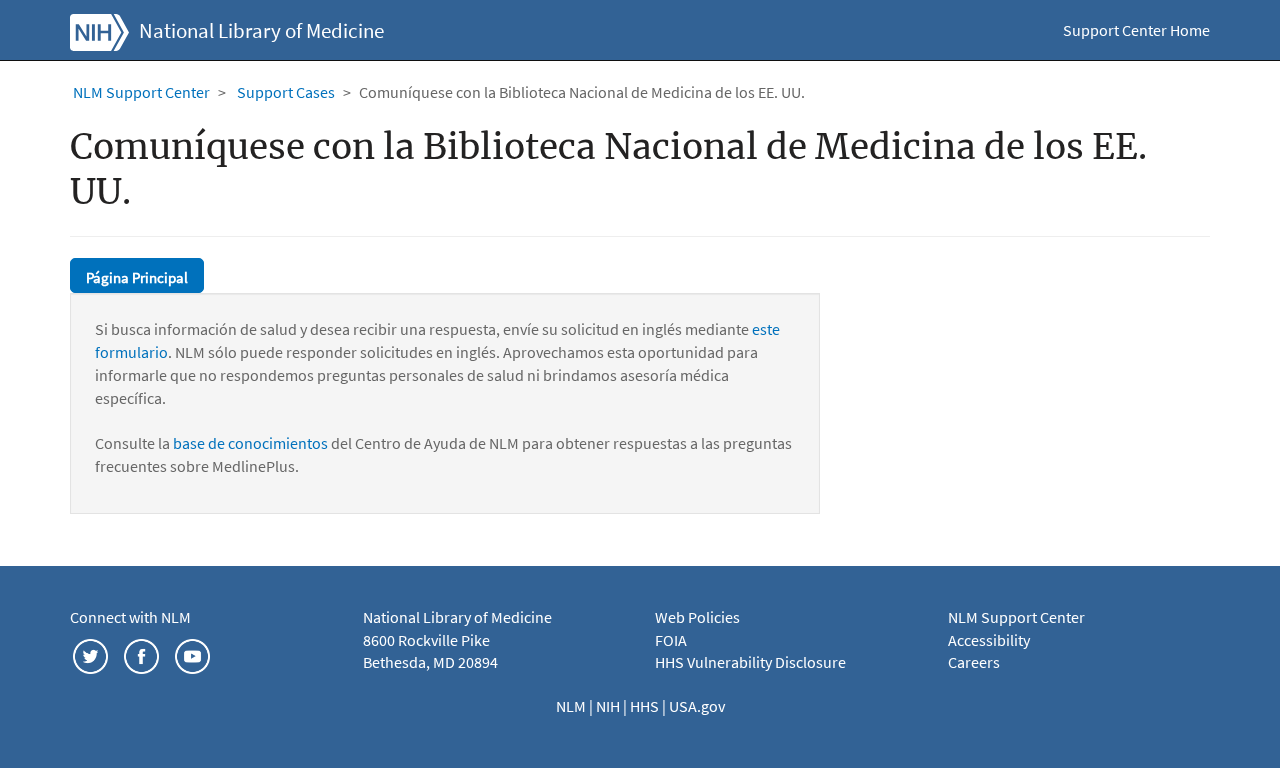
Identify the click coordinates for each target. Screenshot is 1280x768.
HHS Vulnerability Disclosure (750, 662)
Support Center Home (1136, 30)
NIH (609, 706)
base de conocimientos (250, 443)
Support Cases (286, 92)
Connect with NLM (130, 617)
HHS (646, 706)
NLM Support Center (141, 92)
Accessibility (989, 640)
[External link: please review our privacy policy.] (90, 654)
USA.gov (697, 706)
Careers (974, 662)
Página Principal (137, 277)
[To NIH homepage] (99, 30)
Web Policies (697, 617)
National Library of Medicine (261, 31)
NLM (572, 706)
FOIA (671, 640)
